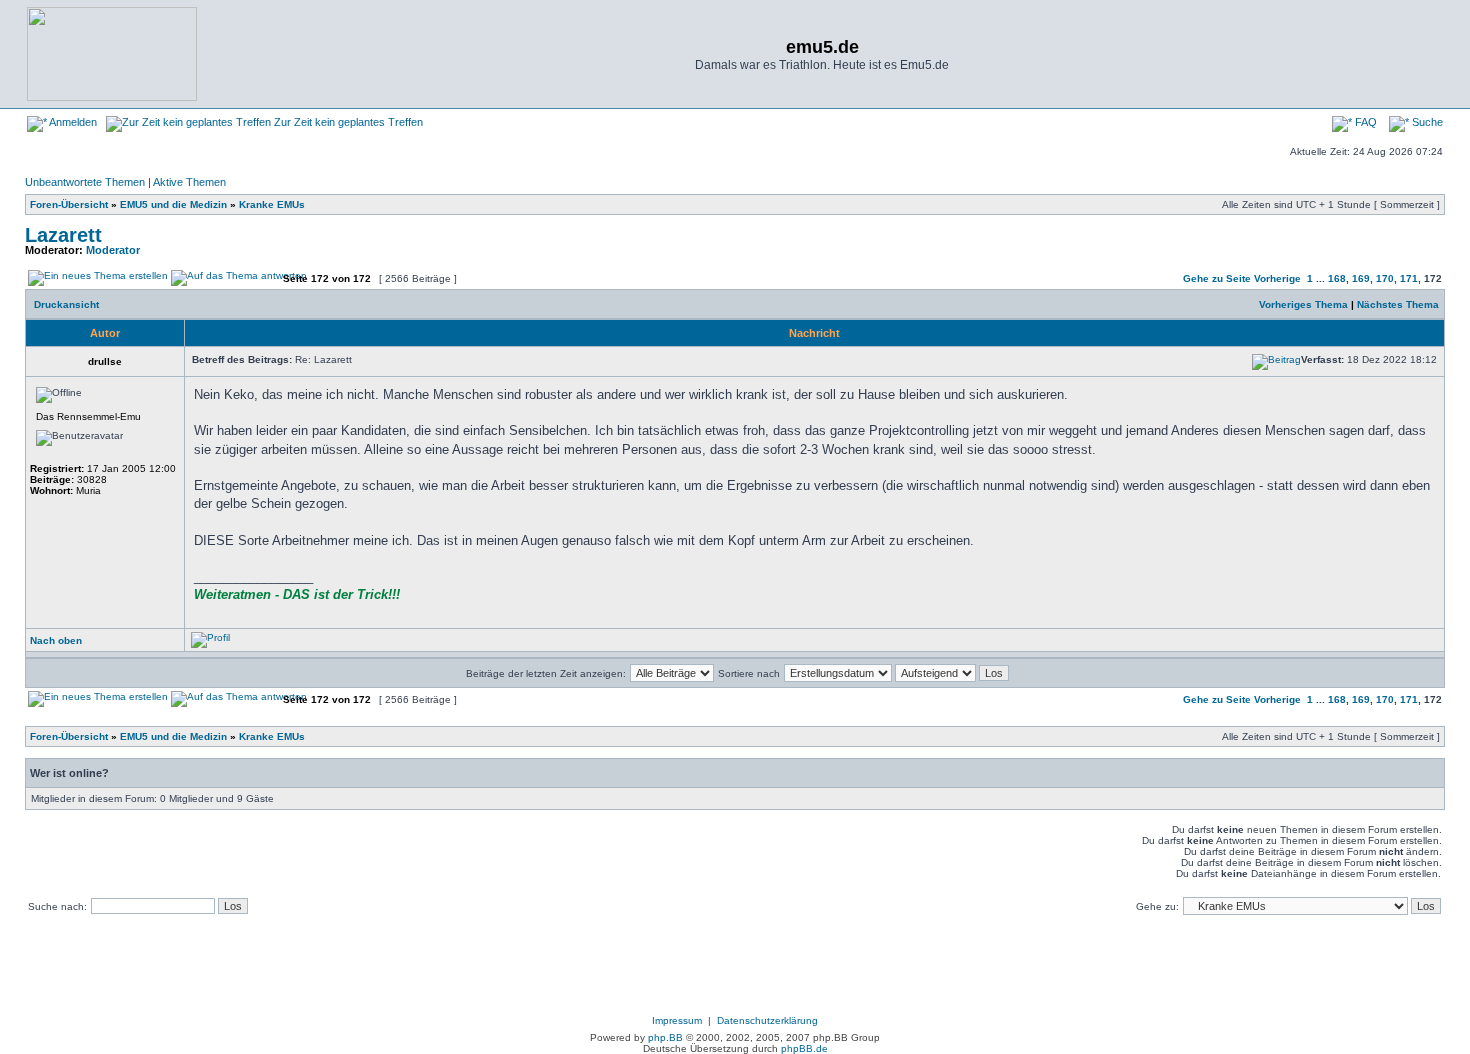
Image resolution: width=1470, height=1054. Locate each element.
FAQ (1364, 122)
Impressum (677, 1020)
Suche (1426, 122)
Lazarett (63, 235)
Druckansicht (66, 304)
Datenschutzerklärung (767, 1020)
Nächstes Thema (1398, 304)
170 (1385, 278)
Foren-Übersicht (69, 204)
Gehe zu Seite (1217, 278)
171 (1409, 278)
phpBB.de (804, 1048)
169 (1361, 278)
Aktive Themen (189, 182)
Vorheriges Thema (1303, 304)
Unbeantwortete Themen (85, 182)
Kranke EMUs (272, 204)
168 (1337, 278)
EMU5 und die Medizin (173, 204)
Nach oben (56, 640)
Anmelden (72, 122)
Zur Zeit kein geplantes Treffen (347, 122)
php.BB (665, 1037)
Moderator (113, 250)
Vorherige (1277, 278)
